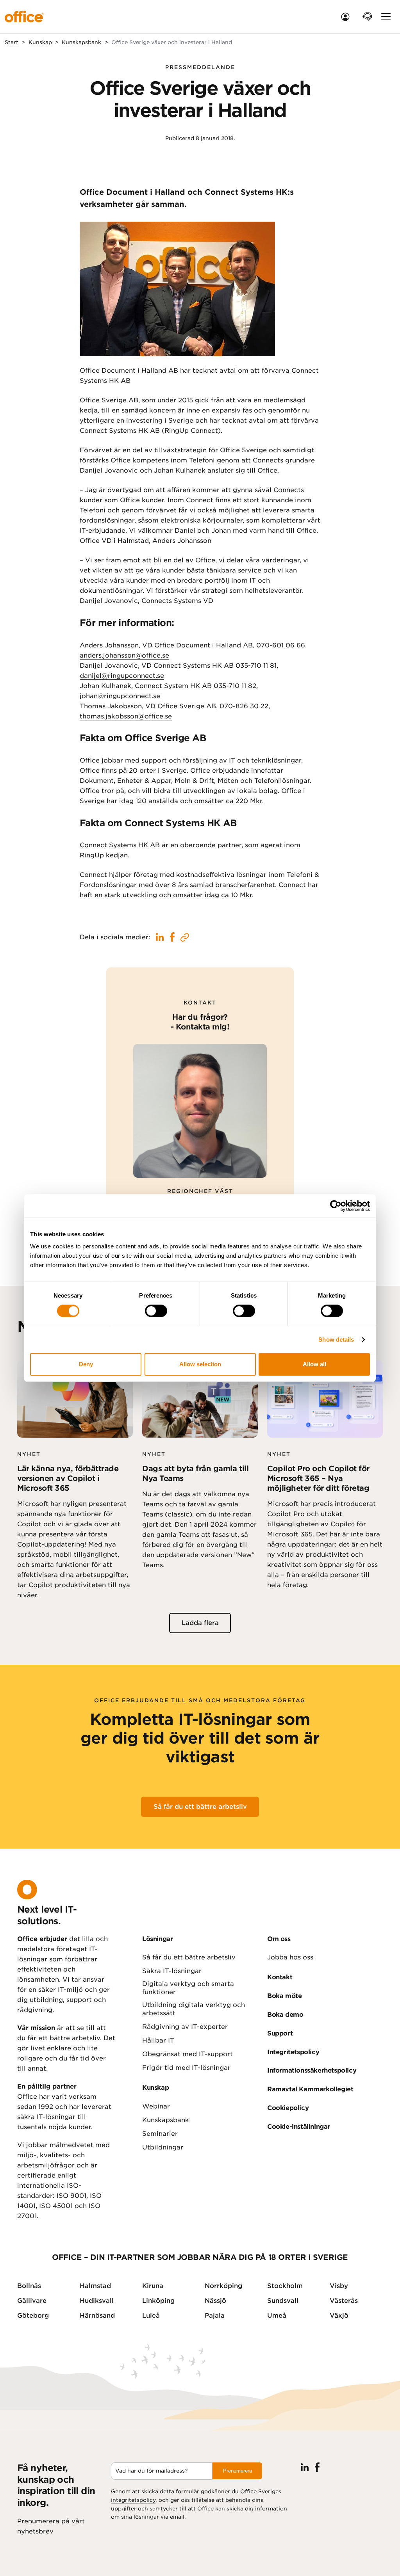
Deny (86, 1364)
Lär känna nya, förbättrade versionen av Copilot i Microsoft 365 (68, 1479)
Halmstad (95, 2286)
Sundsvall (283, 2301)
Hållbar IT (158, 2040)
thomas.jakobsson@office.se (126, 716)
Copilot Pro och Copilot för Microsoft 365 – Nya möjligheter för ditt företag (318, 1479)
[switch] (156, 1311)
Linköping (158, 2301)
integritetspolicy (133, 2500)
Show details (336, 1340)
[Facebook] (317, 2467)
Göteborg (33, 2316)
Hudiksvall (97, 2301)
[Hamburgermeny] (386, 17)
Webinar (156, 2106)
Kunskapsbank (166, 2120)
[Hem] (28, 17)
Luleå (151, 2316)
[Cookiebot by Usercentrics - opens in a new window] (336, 1206)
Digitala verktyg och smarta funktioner (188, 1988)
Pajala (215, 2316)
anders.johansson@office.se (124, 655)
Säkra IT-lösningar (172, 1971)
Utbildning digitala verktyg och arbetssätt (194, 2009)
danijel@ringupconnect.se (122, 676)
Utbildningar (163, 2147)
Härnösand (97, 2316)
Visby (339, 2286)
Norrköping (223, 2286)
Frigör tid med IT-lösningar (186, 2068)
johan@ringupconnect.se (120, 696)
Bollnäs (29, 2286)
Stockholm (285, 2286)
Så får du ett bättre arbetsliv (200, 1807)
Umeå (277, 2316)
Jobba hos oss (290, 1957)
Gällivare (32, 2301)
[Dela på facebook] (160, 937)
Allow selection (200, 1364)
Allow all (314, 1364)
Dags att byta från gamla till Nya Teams (195, 1474)
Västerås (344, 2301)
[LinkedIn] (305, 2467)
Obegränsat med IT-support (187, 2054)
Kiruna (153, 2286)
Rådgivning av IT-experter (185, 2027)
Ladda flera (200, 1623)
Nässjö (215, 2301)
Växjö (339, 2316)
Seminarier (160, 2134)
